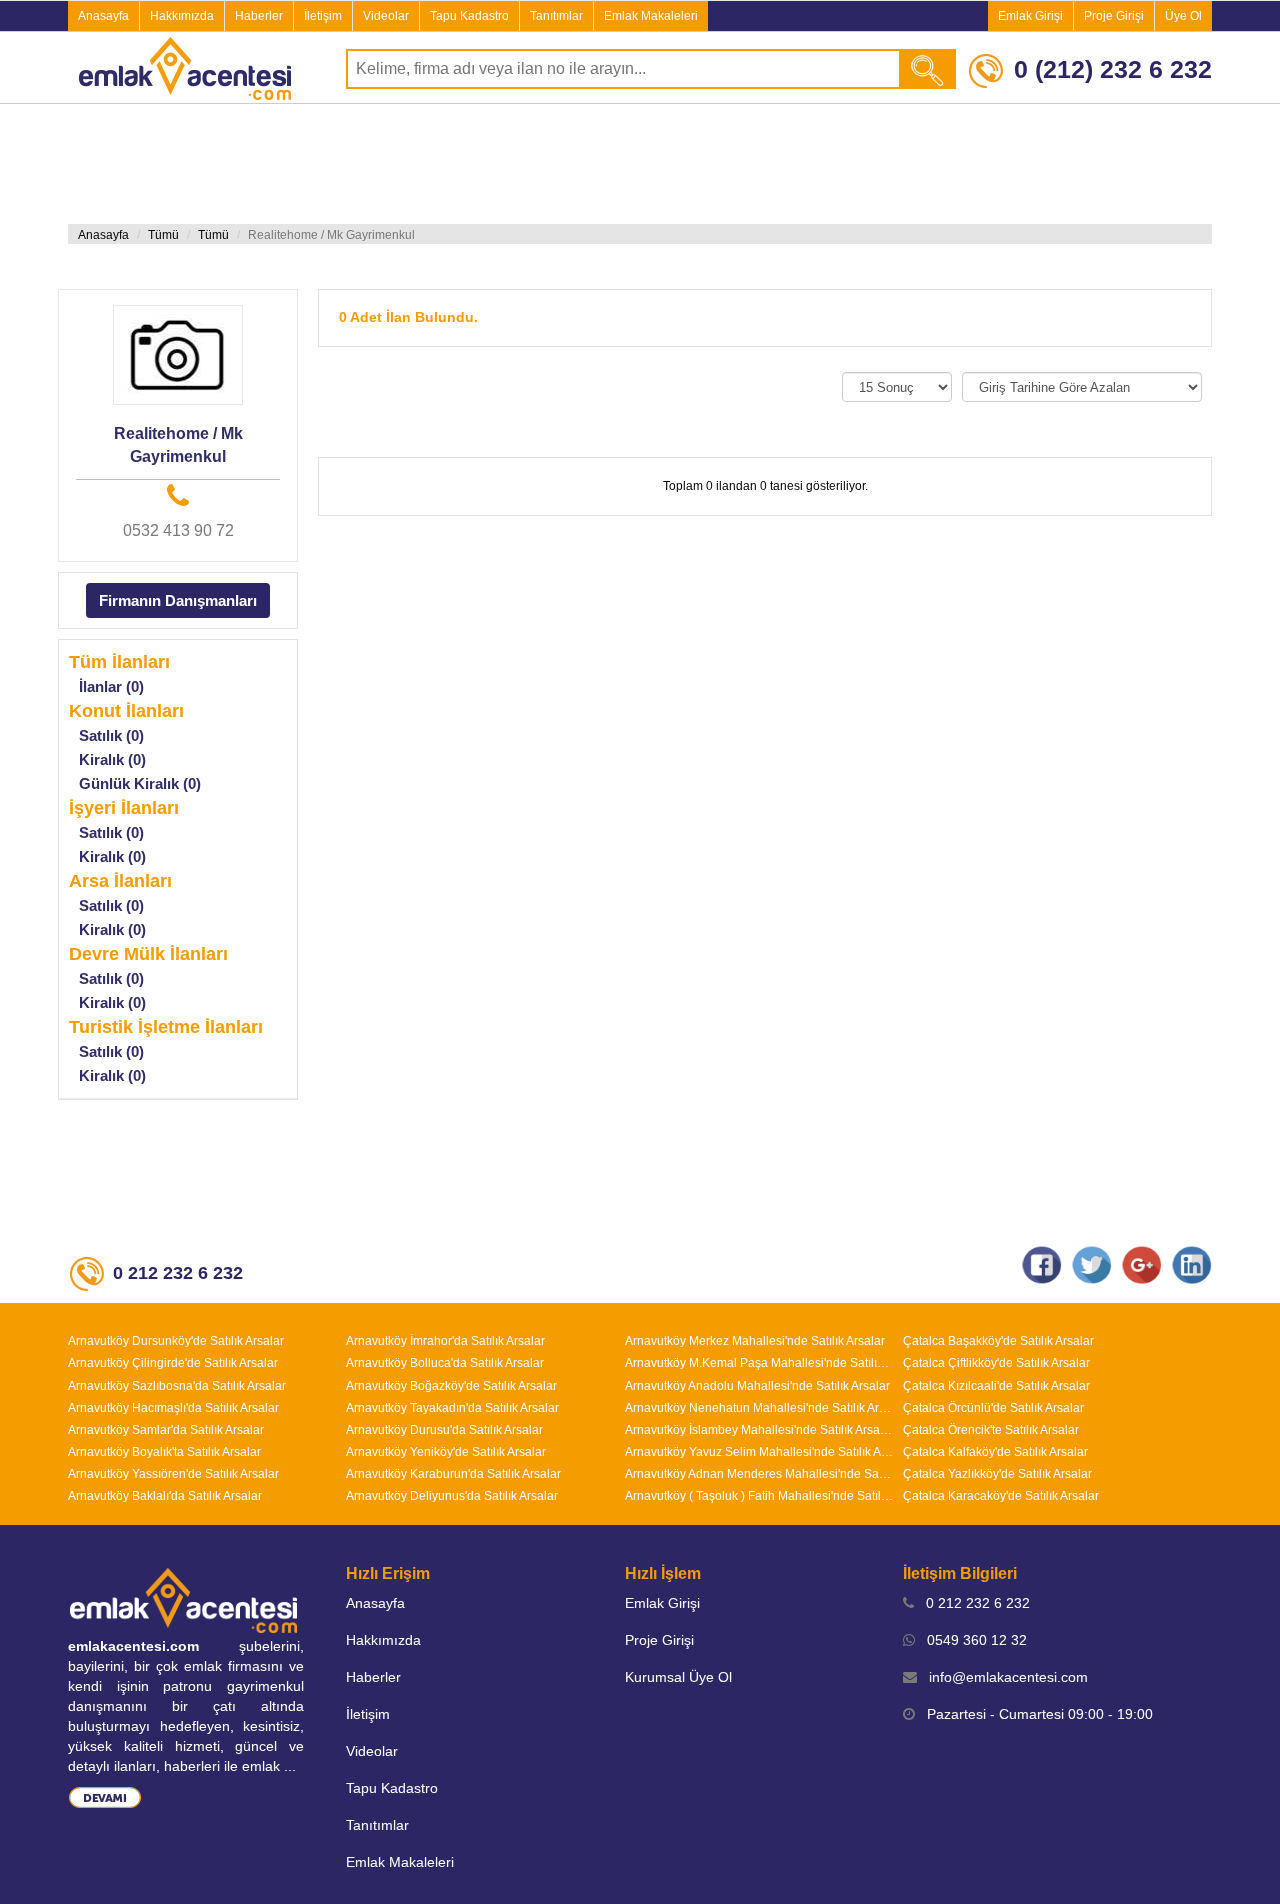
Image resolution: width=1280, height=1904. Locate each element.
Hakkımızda (182, 16)
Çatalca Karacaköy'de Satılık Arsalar (1001, 1496)
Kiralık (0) (112, 759)
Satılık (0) (111, 735)
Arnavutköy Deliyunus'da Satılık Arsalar (452, 1496)
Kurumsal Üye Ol (678, 1677)
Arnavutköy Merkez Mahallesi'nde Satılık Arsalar (755, 1341)
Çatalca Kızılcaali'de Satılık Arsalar (996, 1386)
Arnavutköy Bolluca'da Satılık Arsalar (445, 1363)
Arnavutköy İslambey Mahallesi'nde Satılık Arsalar (759, 1430)
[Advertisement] (640, 164)
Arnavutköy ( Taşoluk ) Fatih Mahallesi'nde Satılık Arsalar (759, 1496)
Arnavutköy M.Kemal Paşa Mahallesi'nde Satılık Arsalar (759, 1363)
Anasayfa (103, 16)
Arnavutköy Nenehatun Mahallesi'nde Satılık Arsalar (759, 1408)
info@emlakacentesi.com (1002, 1677)
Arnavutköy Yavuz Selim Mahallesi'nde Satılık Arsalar (759, 1452)
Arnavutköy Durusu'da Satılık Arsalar (444, 1430)
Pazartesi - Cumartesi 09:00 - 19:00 (1034, 1714)
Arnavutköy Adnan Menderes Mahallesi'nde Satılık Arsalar (759, 1474)
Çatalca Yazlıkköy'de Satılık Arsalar (997, 1474)
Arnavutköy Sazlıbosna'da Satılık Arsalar (177, 1386)
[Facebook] (1042, 1264)
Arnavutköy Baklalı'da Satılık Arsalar (165, 1496)
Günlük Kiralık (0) (140, 783)
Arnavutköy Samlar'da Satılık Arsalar (166, 1430)
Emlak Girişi (1030, 16)
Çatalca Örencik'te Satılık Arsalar (991, 1430)
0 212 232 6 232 (972, 1603)
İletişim (323, 16)
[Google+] (1142, 1264)
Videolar (386, 16)
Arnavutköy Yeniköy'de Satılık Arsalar (446, 1452)
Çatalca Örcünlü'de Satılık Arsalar (993, 1408)
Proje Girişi (1114, 16)
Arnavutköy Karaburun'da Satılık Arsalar (453, 1474)
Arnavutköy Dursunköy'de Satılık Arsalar (176, 1341)
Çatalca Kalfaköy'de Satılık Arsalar (995, 1452)
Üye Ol (1183, 16)
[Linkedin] (1192, 1264)
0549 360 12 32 (971, 1640)
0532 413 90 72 (178, 530)
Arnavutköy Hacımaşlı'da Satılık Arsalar (173, 1408)
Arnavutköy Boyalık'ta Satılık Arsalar (164, 1452)
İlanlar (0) (111, 686)
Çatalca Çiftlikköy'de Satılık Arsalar (996, 1363)
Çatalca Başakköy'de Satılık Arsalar (998, 1341)
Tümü (163, 235)
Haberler (259, 16)
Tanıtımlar (556, 16)
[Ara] (928, 69)
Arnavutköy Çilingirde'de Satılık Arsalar (173, 1363)
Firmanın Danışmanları (178, 600)
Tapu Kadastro (469, 16)
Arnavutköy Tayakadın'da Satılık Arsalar (452, 1408)
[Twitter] (1092, 1264)
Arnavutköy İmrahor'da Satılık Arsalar (445, 1341)
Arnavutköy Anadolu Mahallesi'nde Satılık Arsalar (757, 1386)
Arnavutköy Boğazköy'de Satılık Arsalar (451, 1386)
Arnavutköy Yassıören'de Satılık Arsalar (173, 1474)
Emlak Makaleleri (651, 16)
